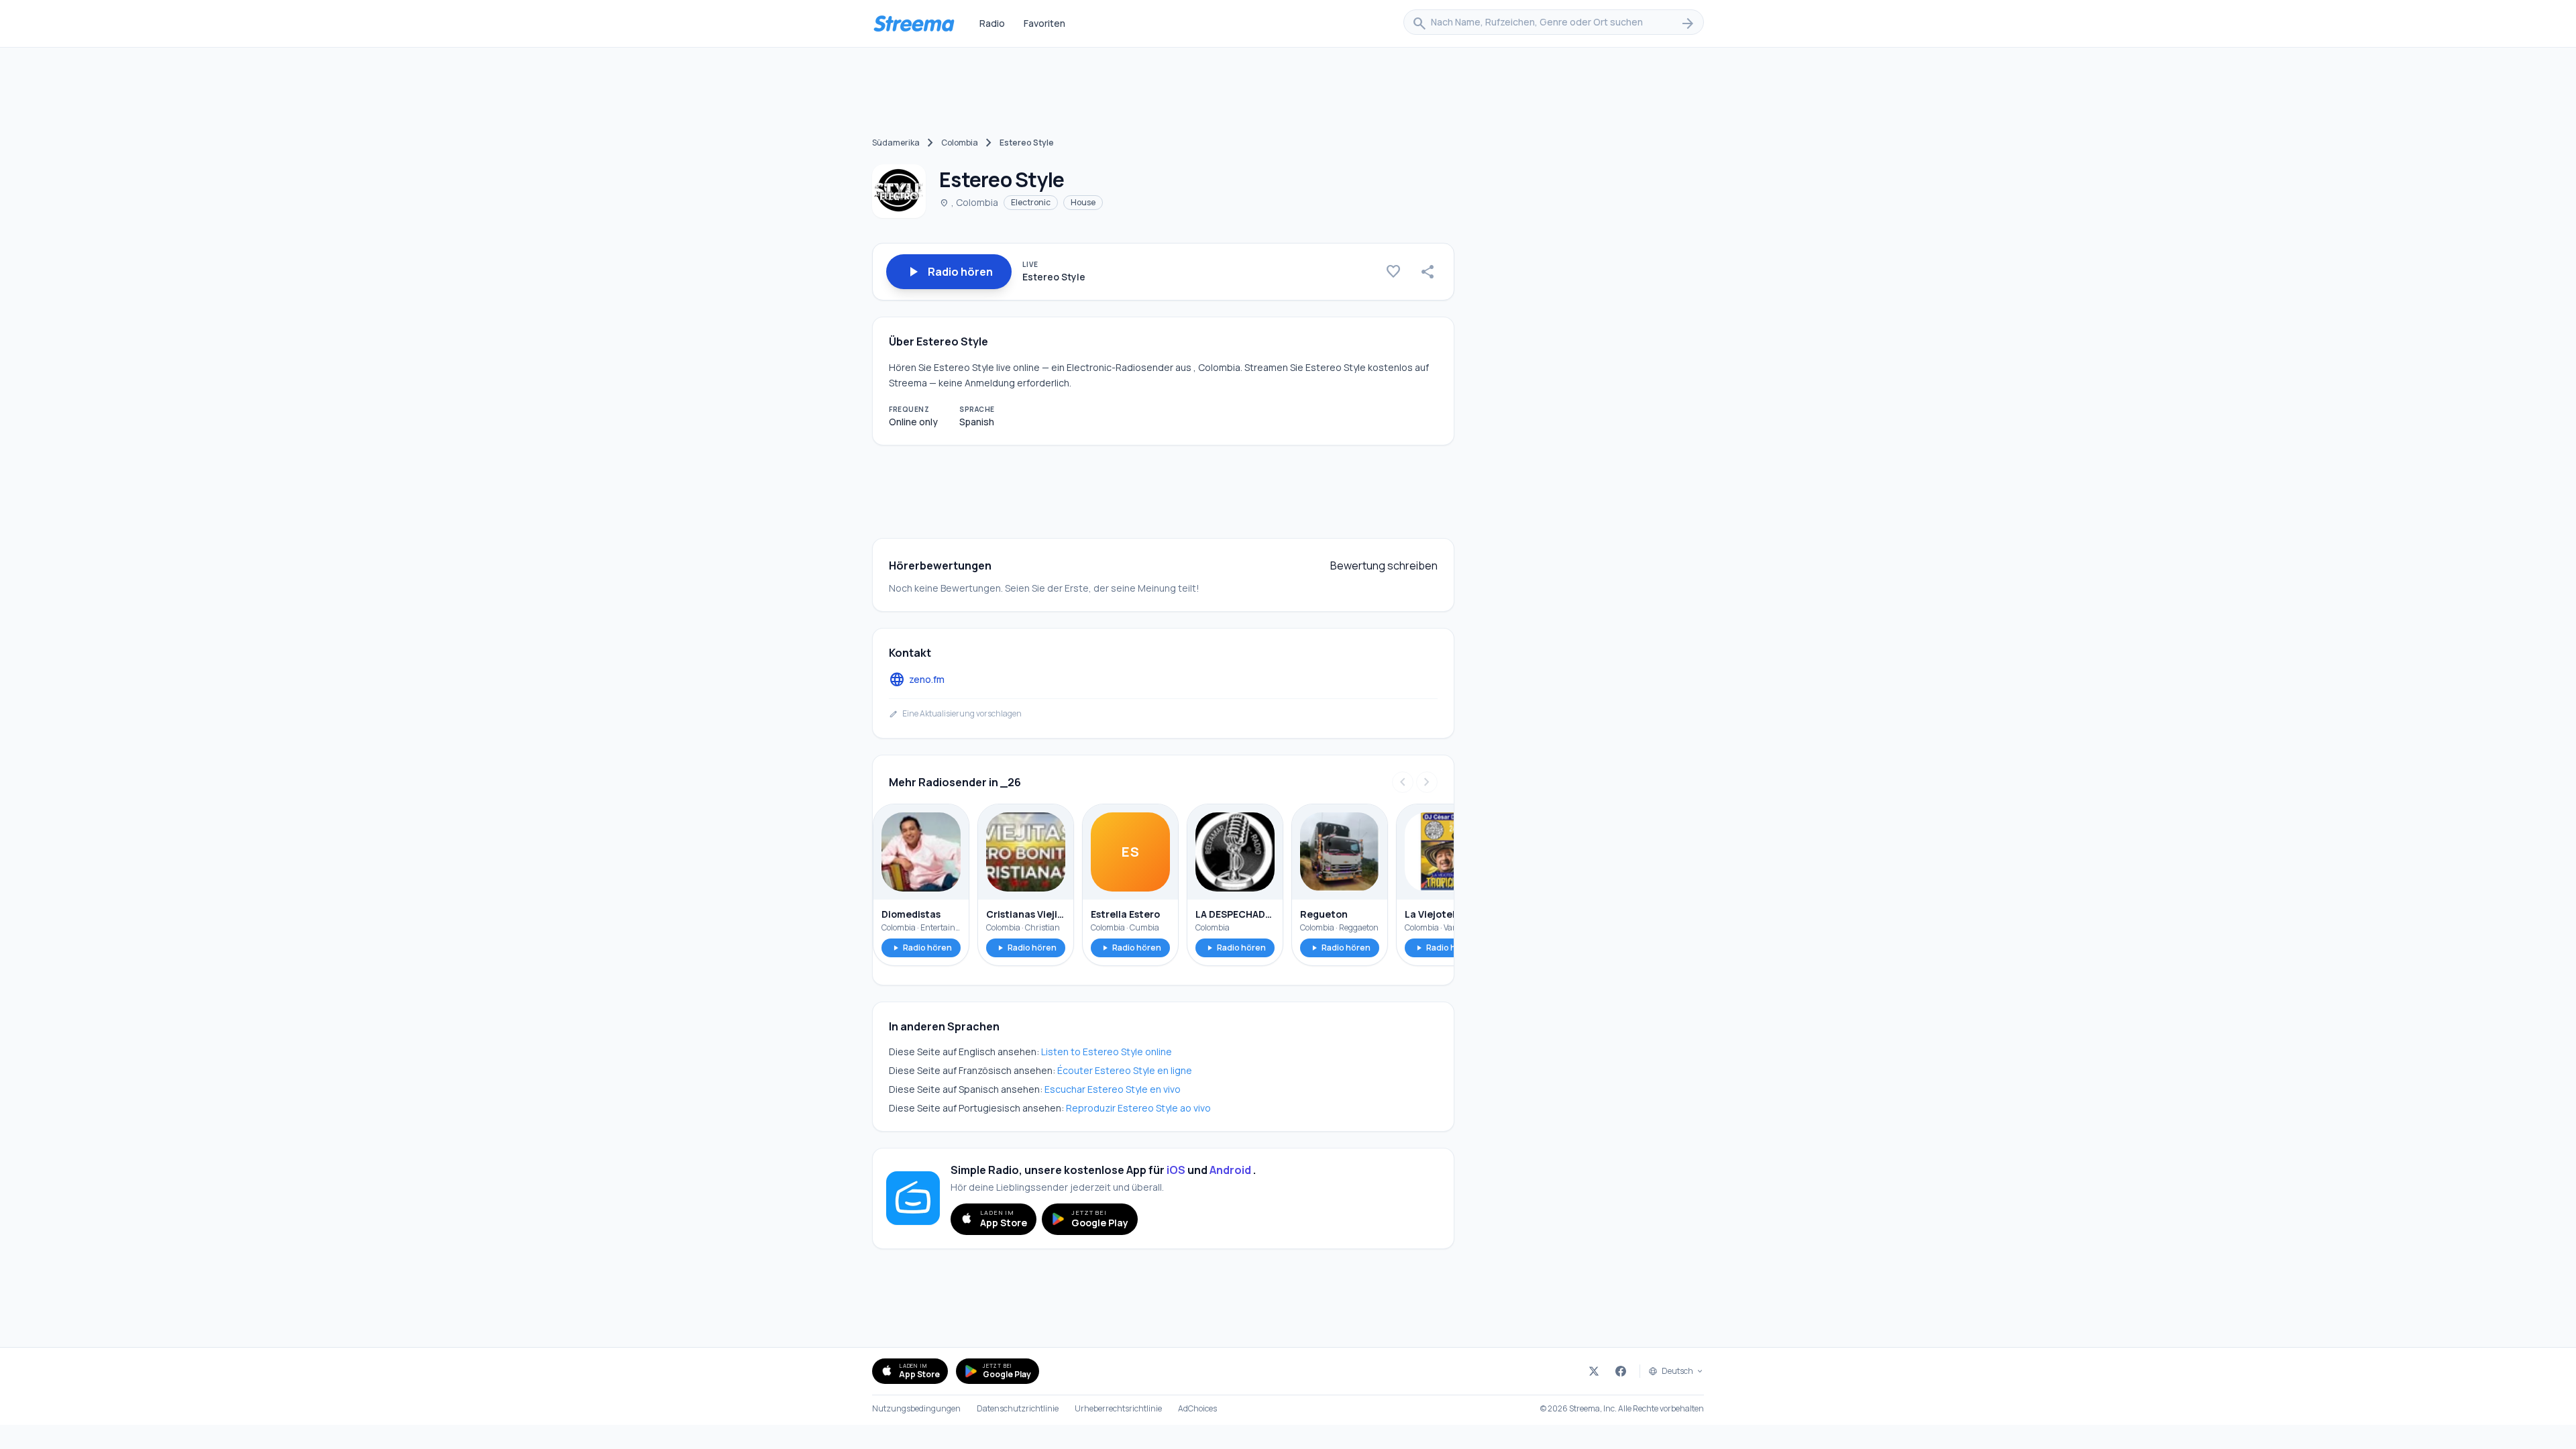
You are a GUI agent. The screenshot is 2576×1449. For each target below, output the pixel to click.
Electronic (1031, 202)
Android (1230, 1170)
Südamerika (896, 143)
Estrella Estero (1125, 914)
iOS (1176, 1170)
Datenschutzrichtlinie (1018, 1409)
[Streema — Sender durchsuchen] (914, 23)
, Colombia (969, 202)
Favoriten (1044, 23)
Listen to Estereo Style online (1107, 1052)
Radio (992, 23)
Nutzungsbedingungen (916, 1409)
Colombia (960, 143)
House (1083, 202)
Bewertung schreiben (1384, 566)
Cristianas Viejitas (1026, 914)
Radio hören (921, 948)
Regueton (1324, 914)
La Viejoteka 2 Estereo (1444, 914)
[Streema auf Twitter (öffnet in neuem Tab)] (1594, 1371)
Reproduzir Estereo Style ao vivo (1138, 1108)
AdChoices (1197, 1409)
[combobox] (1554, 23)
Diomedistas (911, 914)
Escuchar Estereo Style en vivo (1113, 1089)
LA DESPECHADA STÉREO (1235, 914)
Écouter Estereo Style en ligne (1125, 1070)
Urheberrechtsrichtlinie (1118, 1409)
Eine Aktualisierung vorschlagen (955, 714)
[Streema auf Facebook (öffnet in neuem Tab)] (1621, 1371)
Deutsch (1677, 1371)
